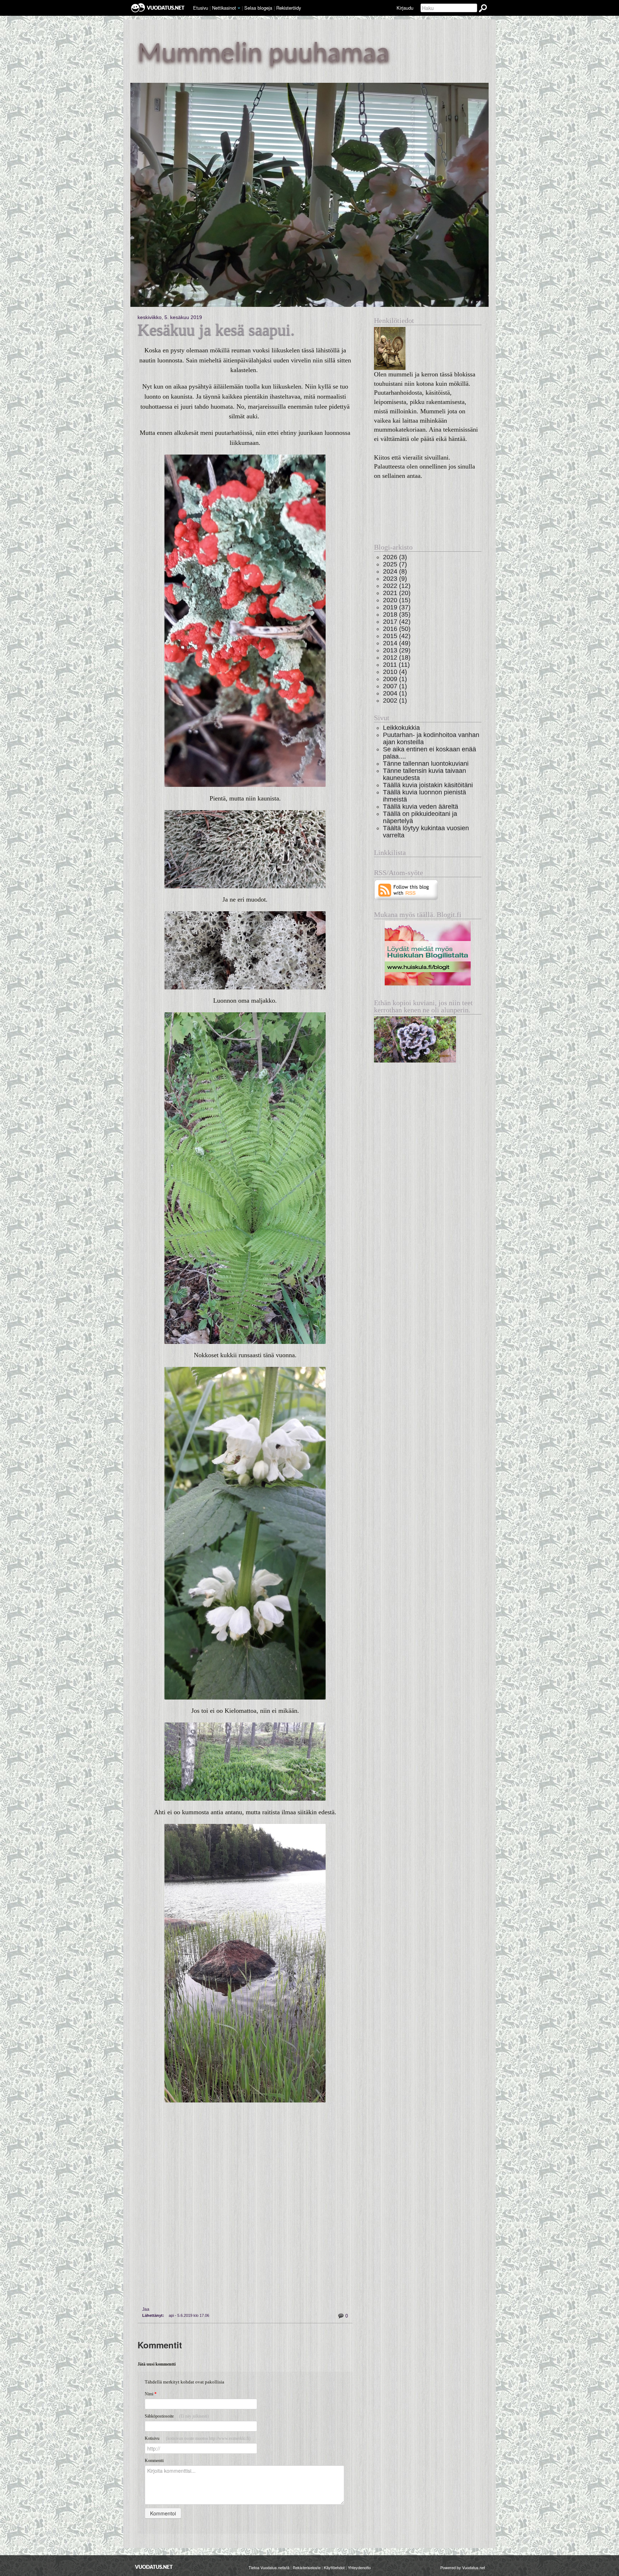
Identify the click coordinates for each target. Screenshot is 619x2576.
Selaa (258, 8)
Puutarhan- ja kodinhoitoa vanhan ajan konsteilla (431, 738)
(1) (395, 679)
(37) (397, 607)
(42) (397, 621)
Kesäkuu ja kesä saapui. (216, 330)
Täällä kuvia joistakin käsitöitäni (428, 785)
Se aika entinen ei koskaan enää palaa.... (430, 753)
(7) (395, 564)
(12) (397, 586)
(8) (395, 571)
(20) (397, 593)
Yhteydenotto (359, 2567)
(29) (397, 650)
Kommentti (154, 2461)
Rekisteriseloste (307, 2567)
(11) (396, 664)
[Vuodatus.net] (154, 2567)
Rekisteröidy (289, 8)
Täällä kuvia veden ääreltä (421, 806)
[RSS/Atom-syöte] (406, 890)
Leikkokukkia (401, 728)
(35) (397, 614)
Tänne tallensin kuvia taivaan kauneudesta (424, 774)
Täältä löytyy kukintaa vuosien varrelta (426, 831)
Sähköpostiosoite (177, 2416)
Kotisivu (198, 2438)
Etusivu (201, 8)
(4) (395, 672)
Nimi (151, 2394)
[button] (239, 8)
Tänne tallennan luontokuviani (426, 763)
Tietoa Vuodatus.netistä (269, 2567)
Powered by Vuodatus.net (463, 2567)
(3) (395, 557)
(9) (395, 578)
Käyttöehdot (334, 2567)
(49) (397, 643)
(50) (397, 629)
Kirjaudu (405, 8)
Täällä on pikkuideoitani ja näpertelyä (420, 817)
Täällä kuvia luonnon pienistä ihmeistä (424, 796)
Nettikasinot (224, 8)
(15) (397, 600)
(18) (397, 657)
